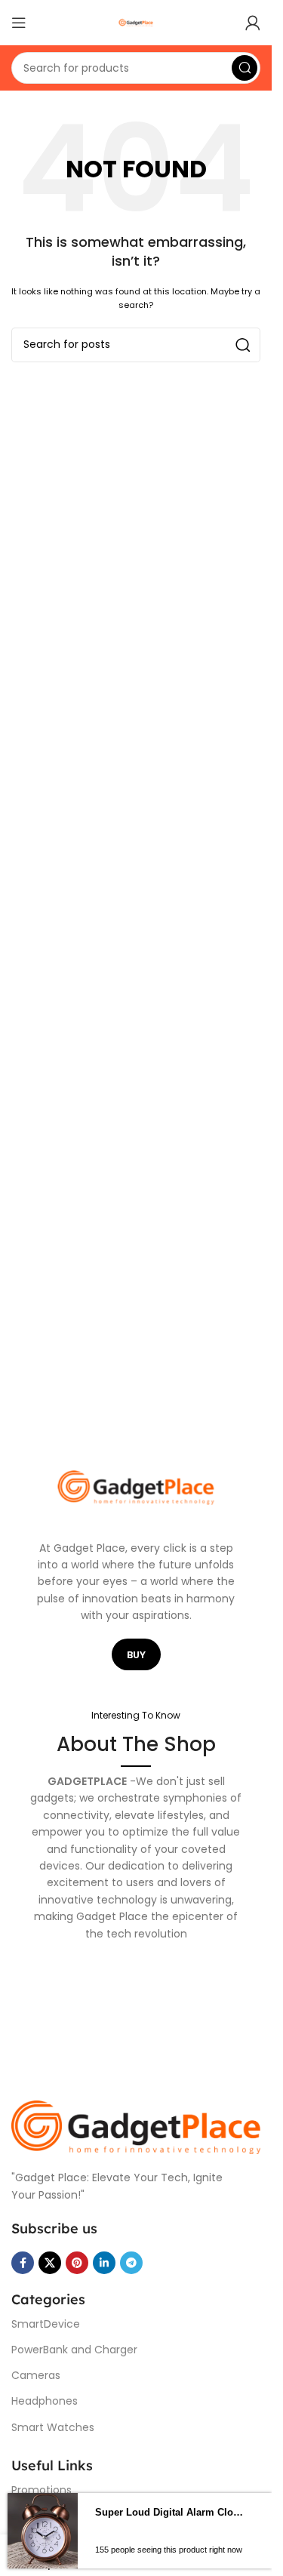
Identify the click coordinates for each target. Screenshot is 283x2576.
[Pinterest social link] (77, 2263)
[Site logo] (136, 22)
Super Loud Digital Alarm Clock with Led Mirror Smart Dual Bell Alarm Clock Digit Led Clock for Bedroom (170, 2512)
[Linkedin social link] (104, 2263)
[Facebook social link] (23, 2263)
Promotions (42, 2490)
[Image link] (136, 2127)
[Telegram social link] (131, 2263)
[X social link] (50, 2263)
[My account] (253, 23)
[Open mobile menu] (19, 23)
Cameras (36, 2375)
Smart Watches (53, 2427)
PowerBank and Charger (74, 2350)
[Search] (245, 68)
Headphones (45, 2401)
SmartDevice (46, 2324)
